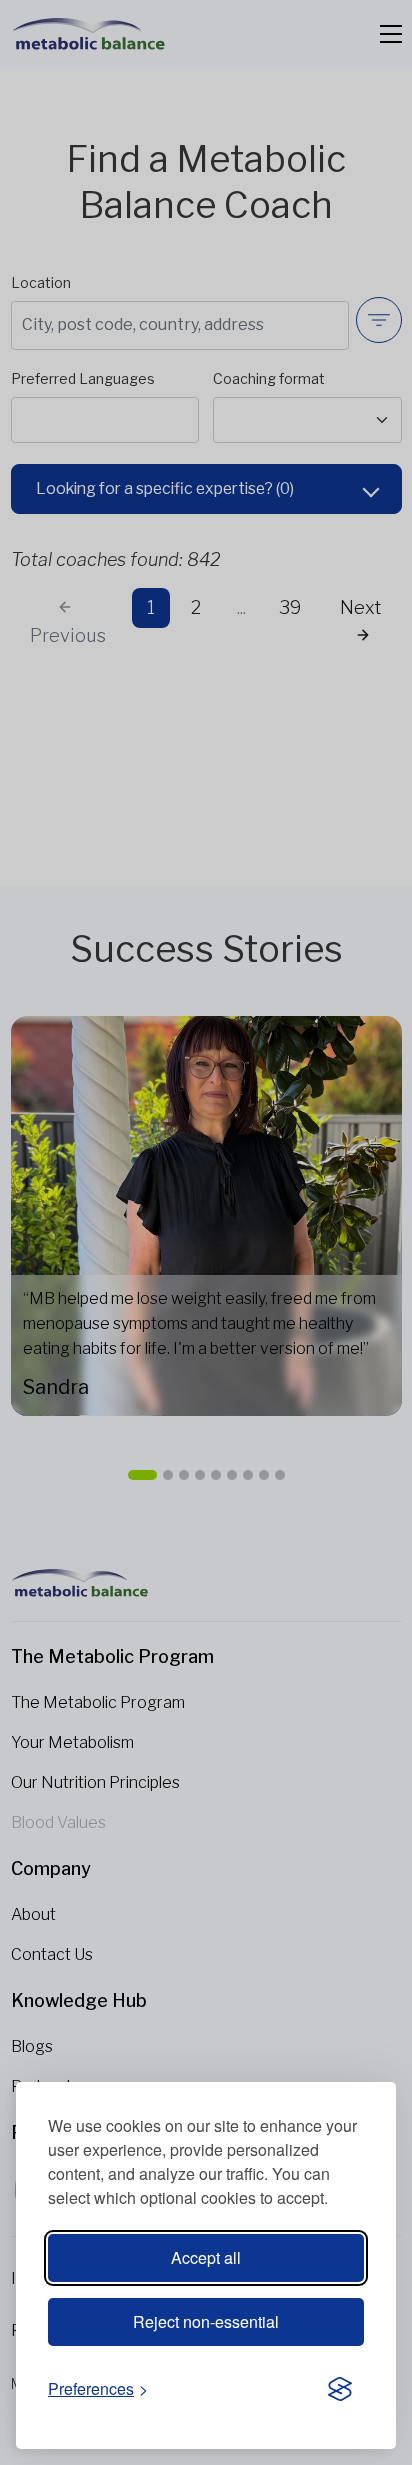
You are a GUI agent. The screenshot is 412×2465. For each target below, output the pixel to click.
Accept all (206, 2257)
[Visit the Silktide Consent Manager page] (340, 2390)
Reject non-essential (206, 2321)
